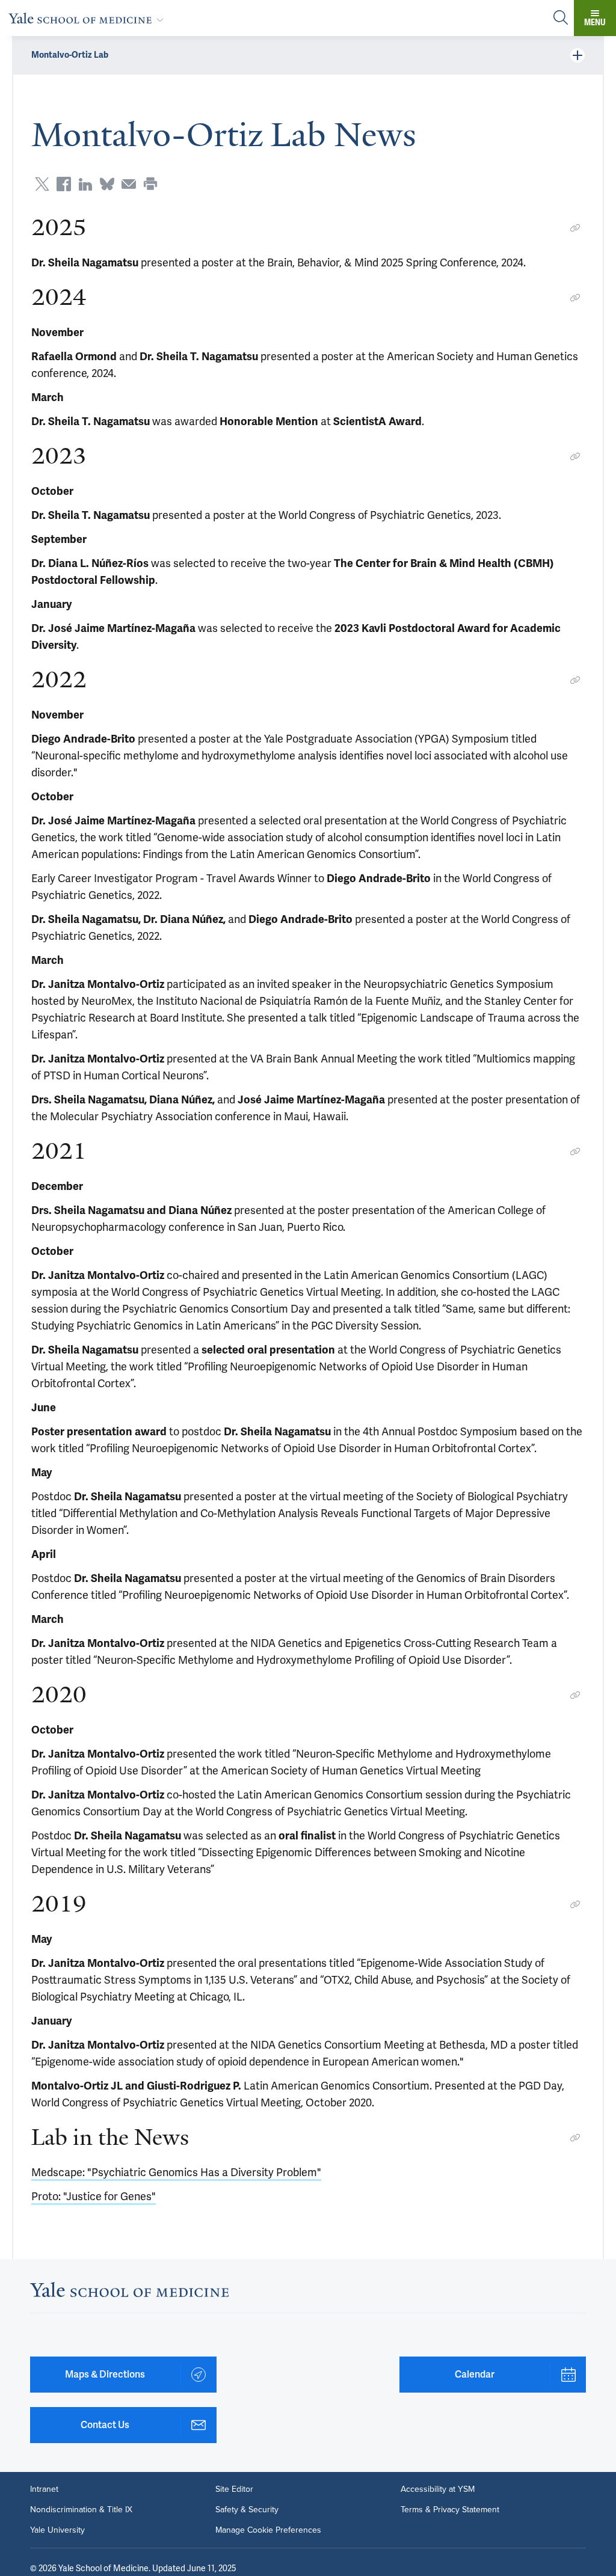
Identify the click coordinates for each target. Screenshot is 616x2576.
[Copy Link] (575, 228)
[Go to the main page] (88, 18)
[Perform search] (561, 18)
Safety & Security (247, 2510)
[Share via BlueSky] (107, 184)
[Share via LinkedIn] (85, 184)
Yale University (57, 2530)
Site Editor (234, 2489)
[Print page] (150, 184)
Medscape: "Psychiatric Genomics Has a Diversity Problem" (176, 2172)
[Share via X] (42, 184)
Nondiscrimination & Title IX (81, 2510)
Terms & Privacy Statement (450, 2510)
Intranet (44, 2489)
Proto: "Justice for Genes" (94, 2196)
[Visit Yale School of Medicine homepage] (129, 2293)
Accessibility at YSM (438, 2489)
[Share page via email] (129, 184)
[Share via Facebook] (64, 184)
